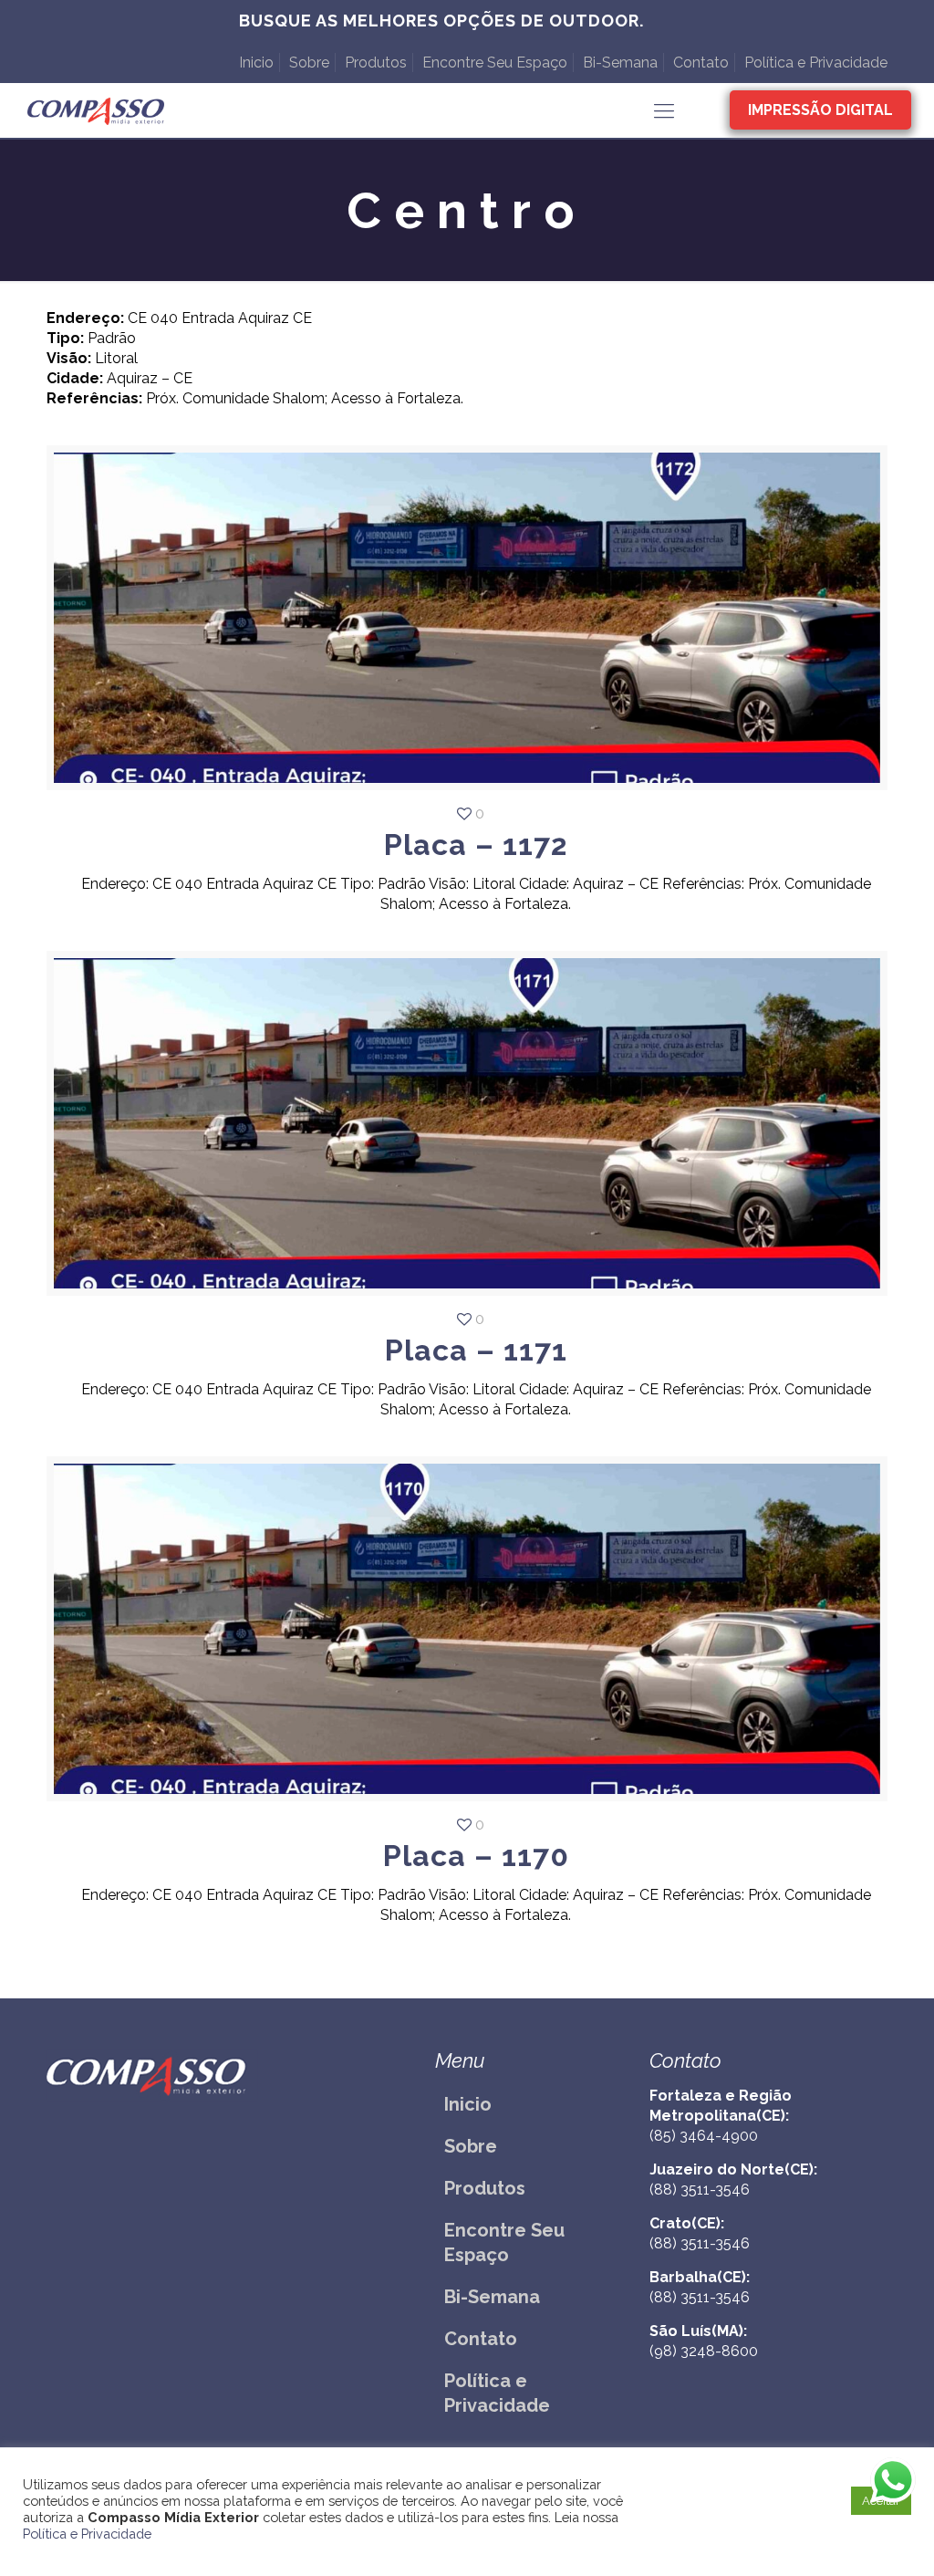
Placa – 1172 (476, 845)
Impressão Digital (820, 110)
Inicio (256, 63)
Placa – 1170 (476, 1856)
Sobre (309, 63)
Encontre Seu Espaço (495, 63)
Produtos (376, 63)
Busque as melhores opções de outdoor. (441, 21)
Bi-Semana (620, 63)
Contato (701, 63)
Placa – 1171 (476, 1350)
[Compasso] (96, 110)
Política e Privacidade (816, 63)
